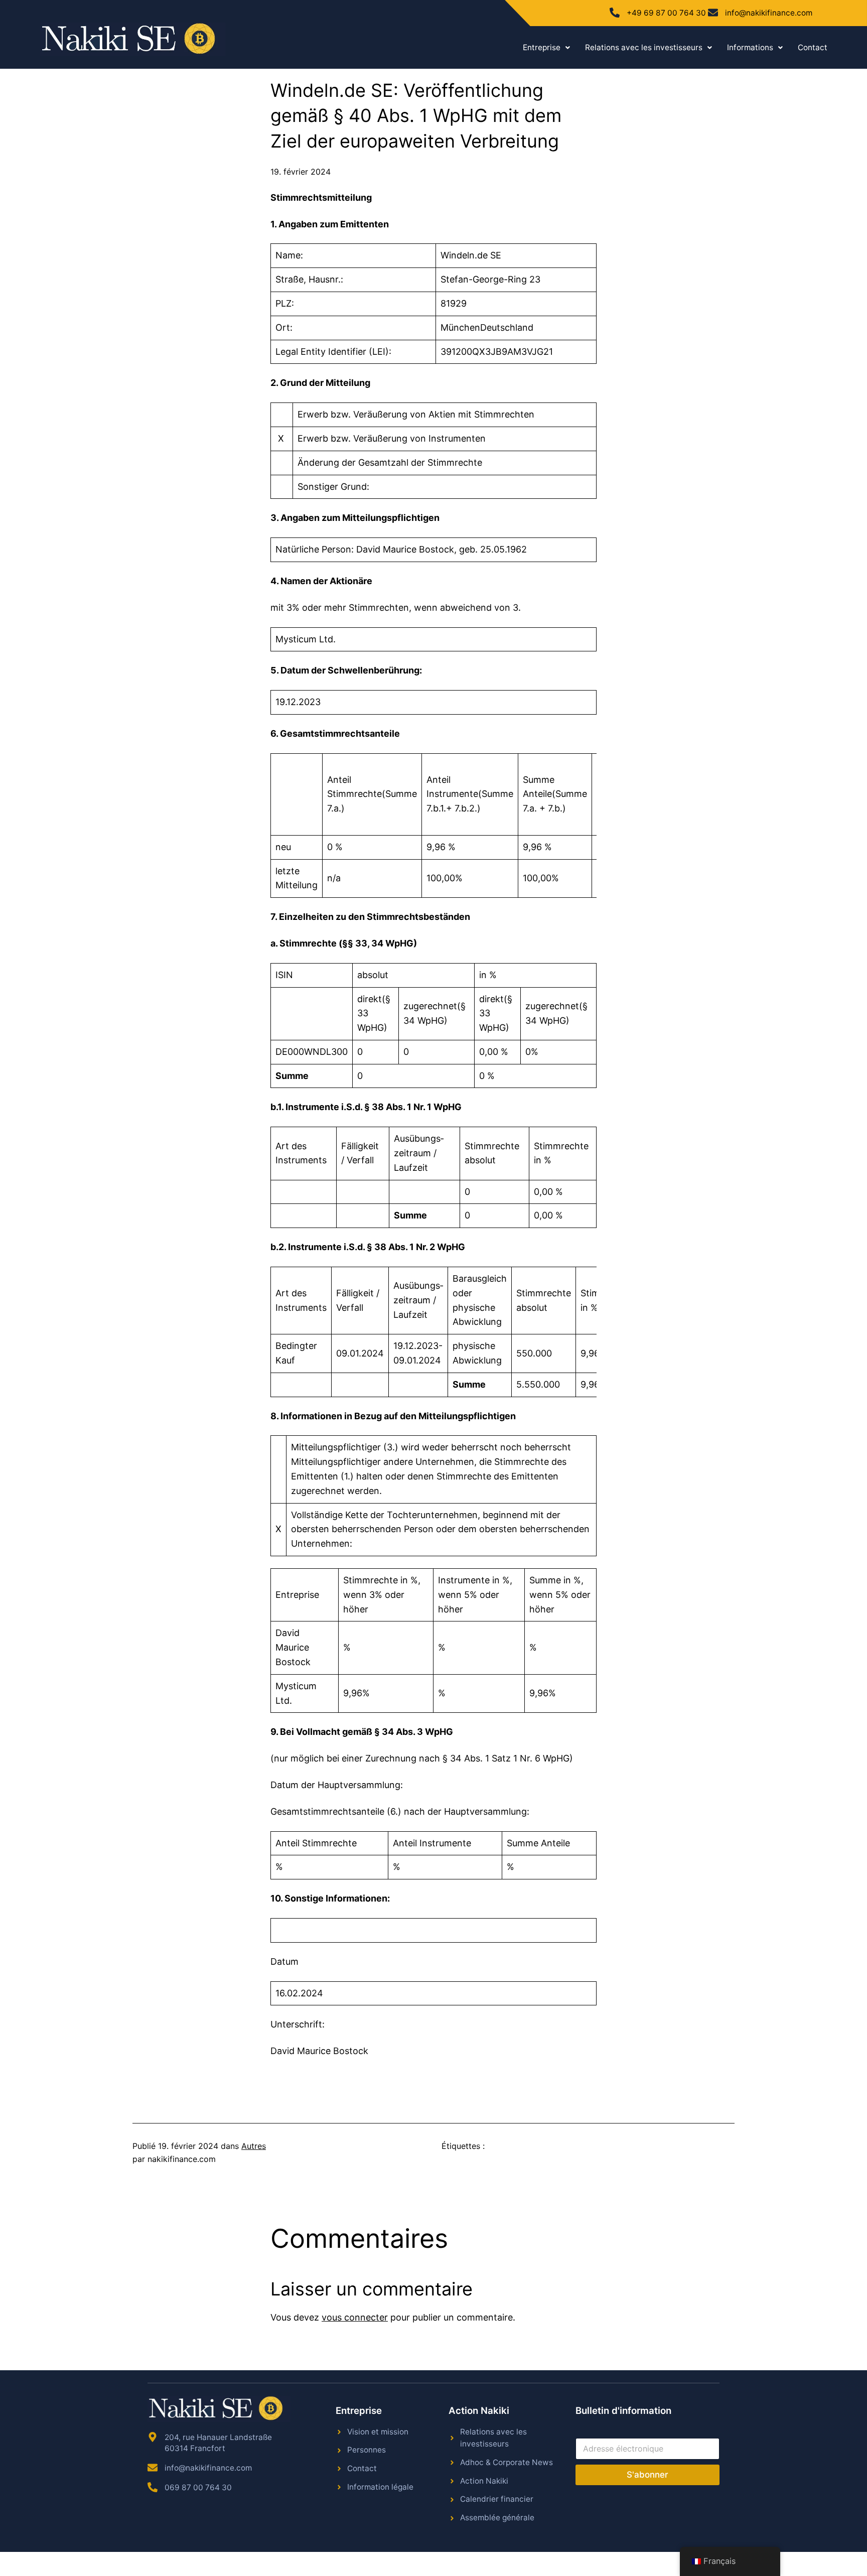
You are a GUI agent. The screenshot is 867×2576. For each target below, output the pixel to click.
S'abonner (647, 2475)
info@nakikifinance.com (769, 13)
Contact (813, 47)
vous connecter (355, 2317)
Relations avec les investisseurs (644, 47)
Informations (750, 47)
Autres (254, 2146)
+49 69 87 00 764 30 (666, 13)
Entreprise (542, 47)
